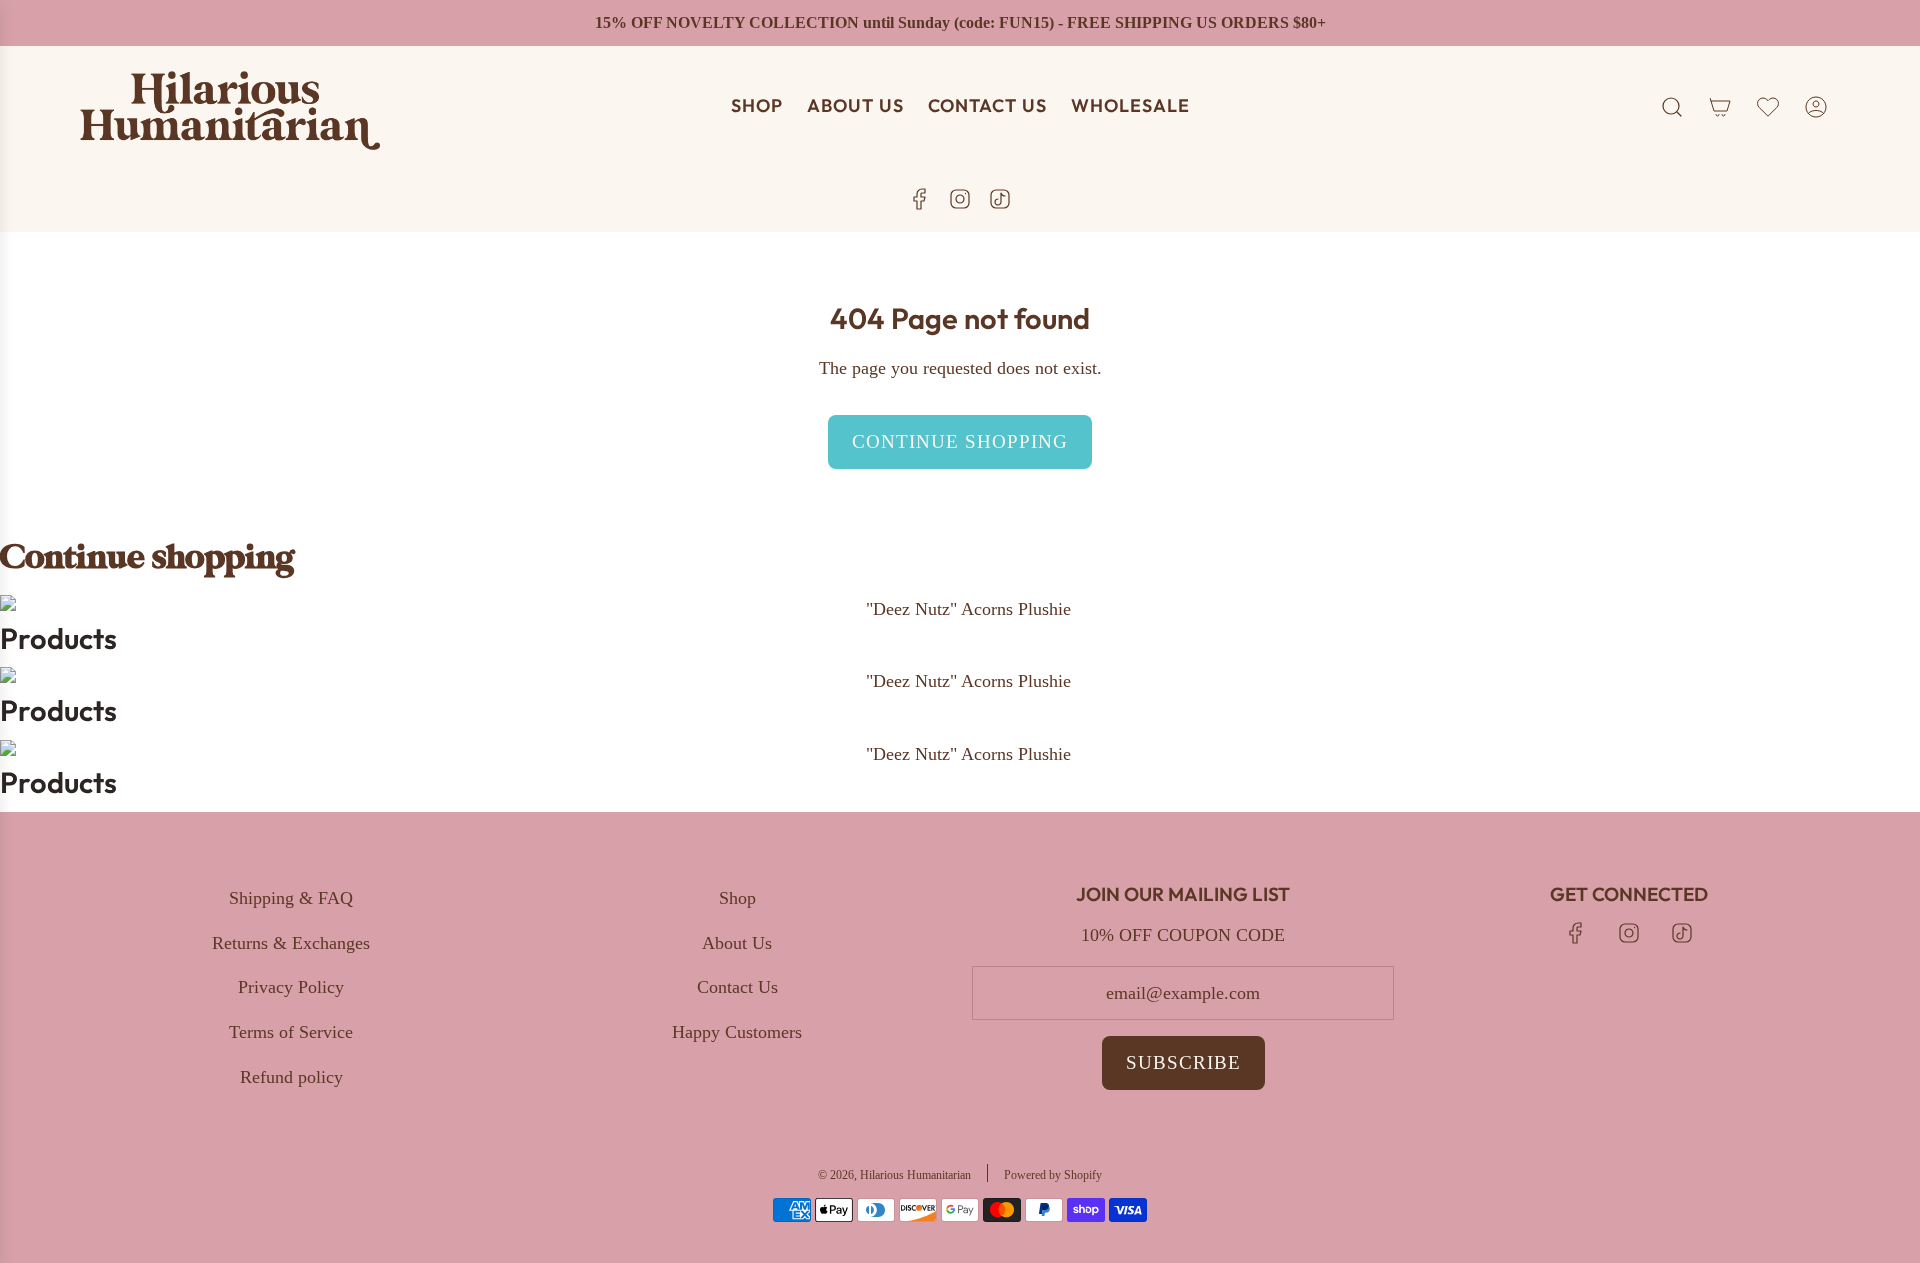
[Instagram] (960, 199)
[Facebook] (920, 199)
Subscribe (1183, 1062)
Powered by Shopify (1053, 1175)
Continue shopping (960, 441)
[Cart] (1720, 107)
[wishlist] (1768, 107)
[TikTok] (1000, 199)
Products (58, 638)
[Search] (1672, 107)
